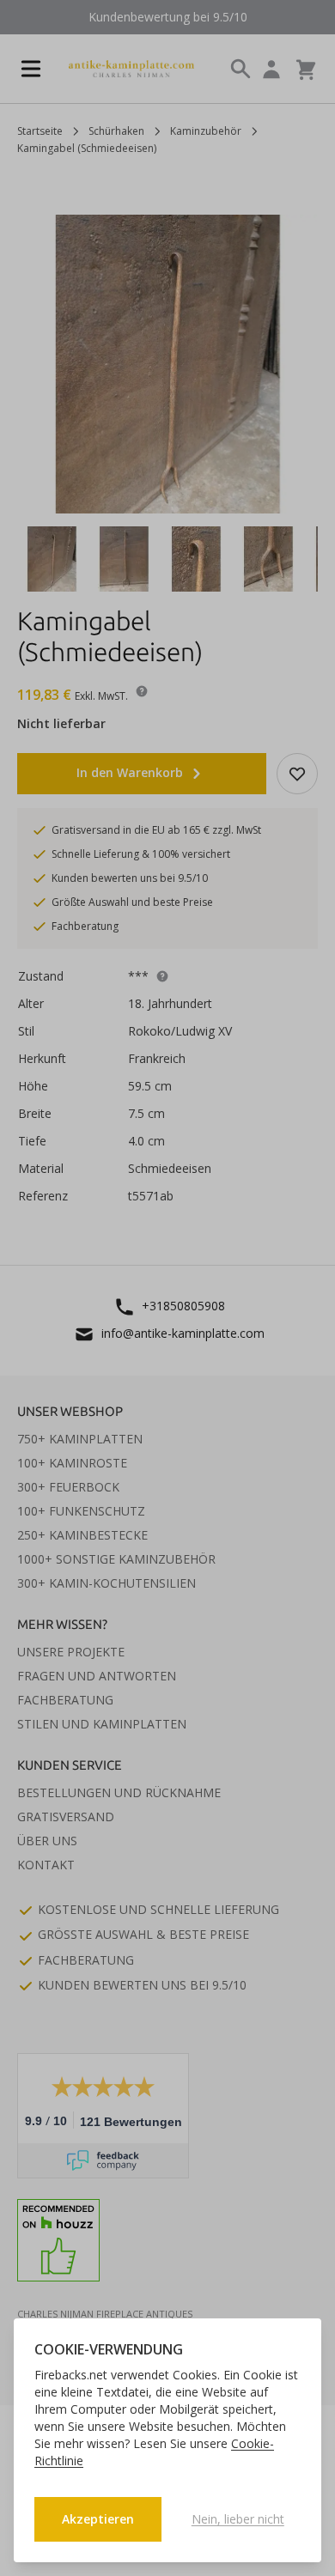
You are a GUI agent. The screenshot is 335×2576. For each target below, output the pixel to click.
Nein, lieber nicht (238, 2519)
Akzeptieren (98, 2519)
